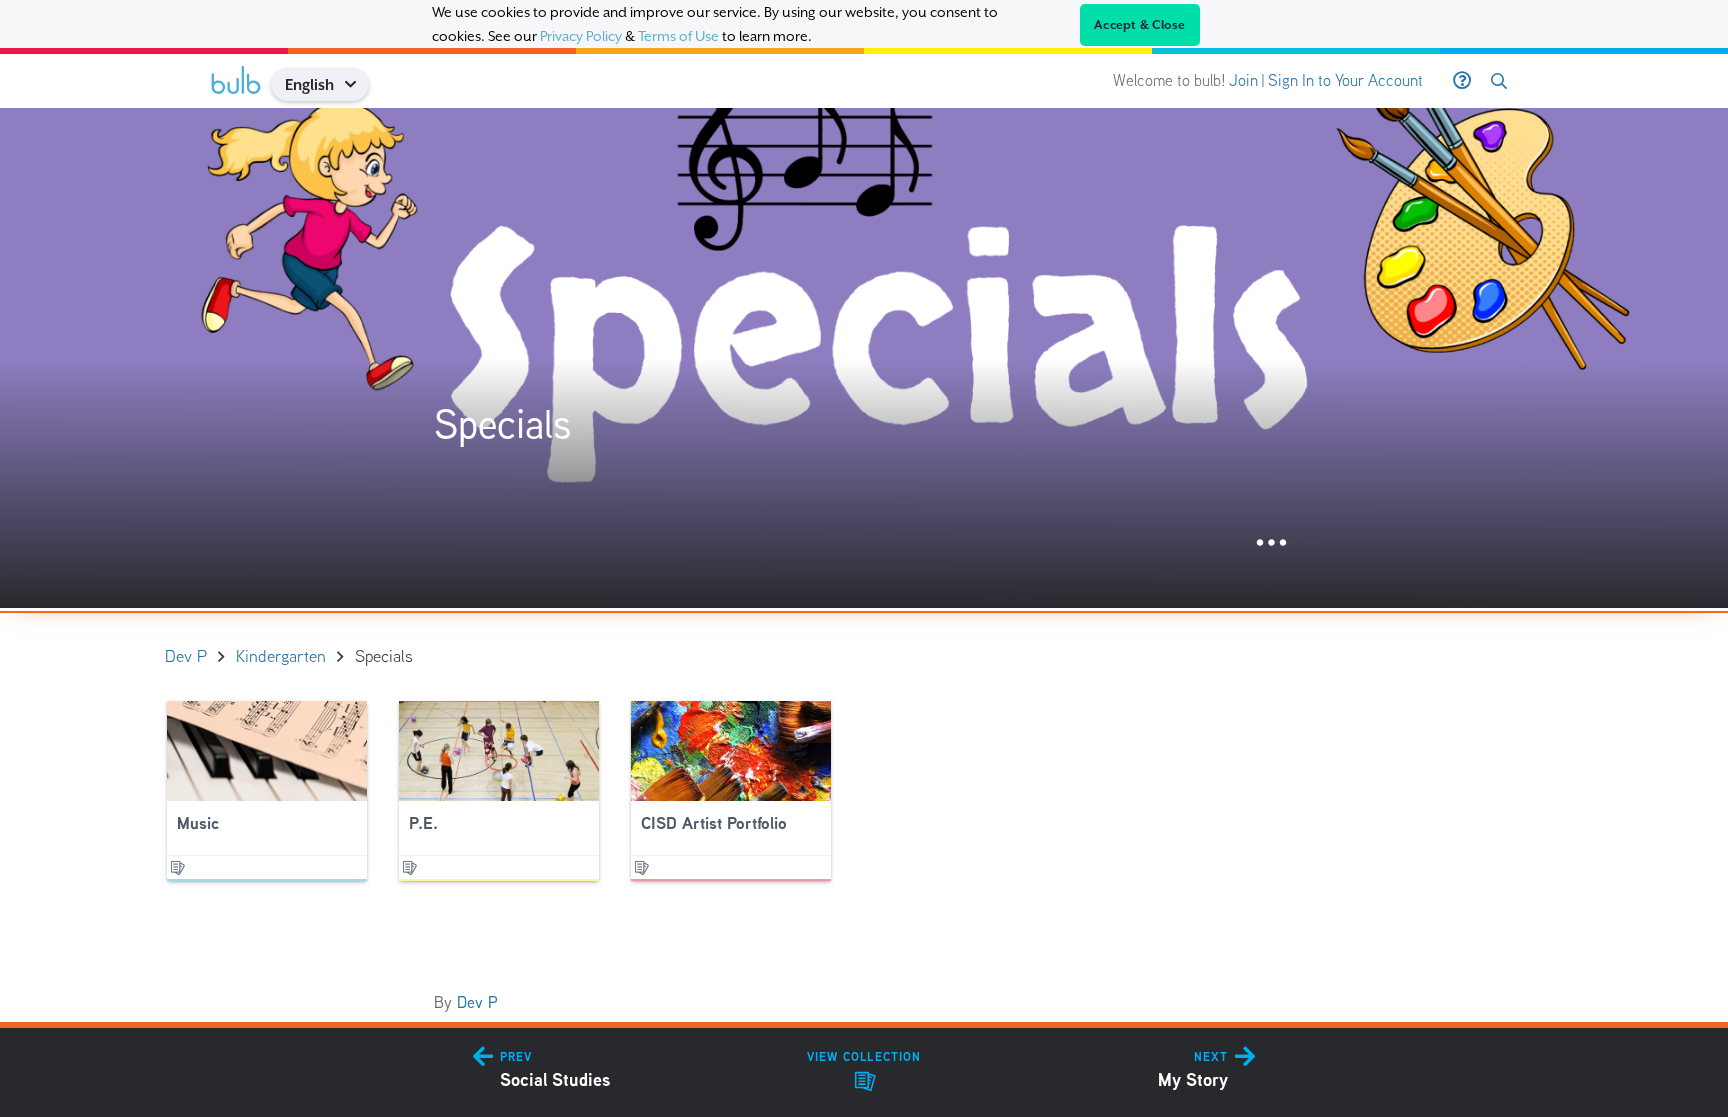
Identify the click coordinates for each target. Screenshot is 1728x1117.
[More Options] (1271, 543)
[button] (357, 84)
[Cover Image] (864, 358)
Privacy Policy (581, 36)
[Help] (1462, 81)
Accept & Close (1140, 25)
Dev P (477, 1002)
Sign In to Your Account (1345, 80)
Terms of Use (678, 36)
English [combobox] (309, 84)
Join (1243, 80)
